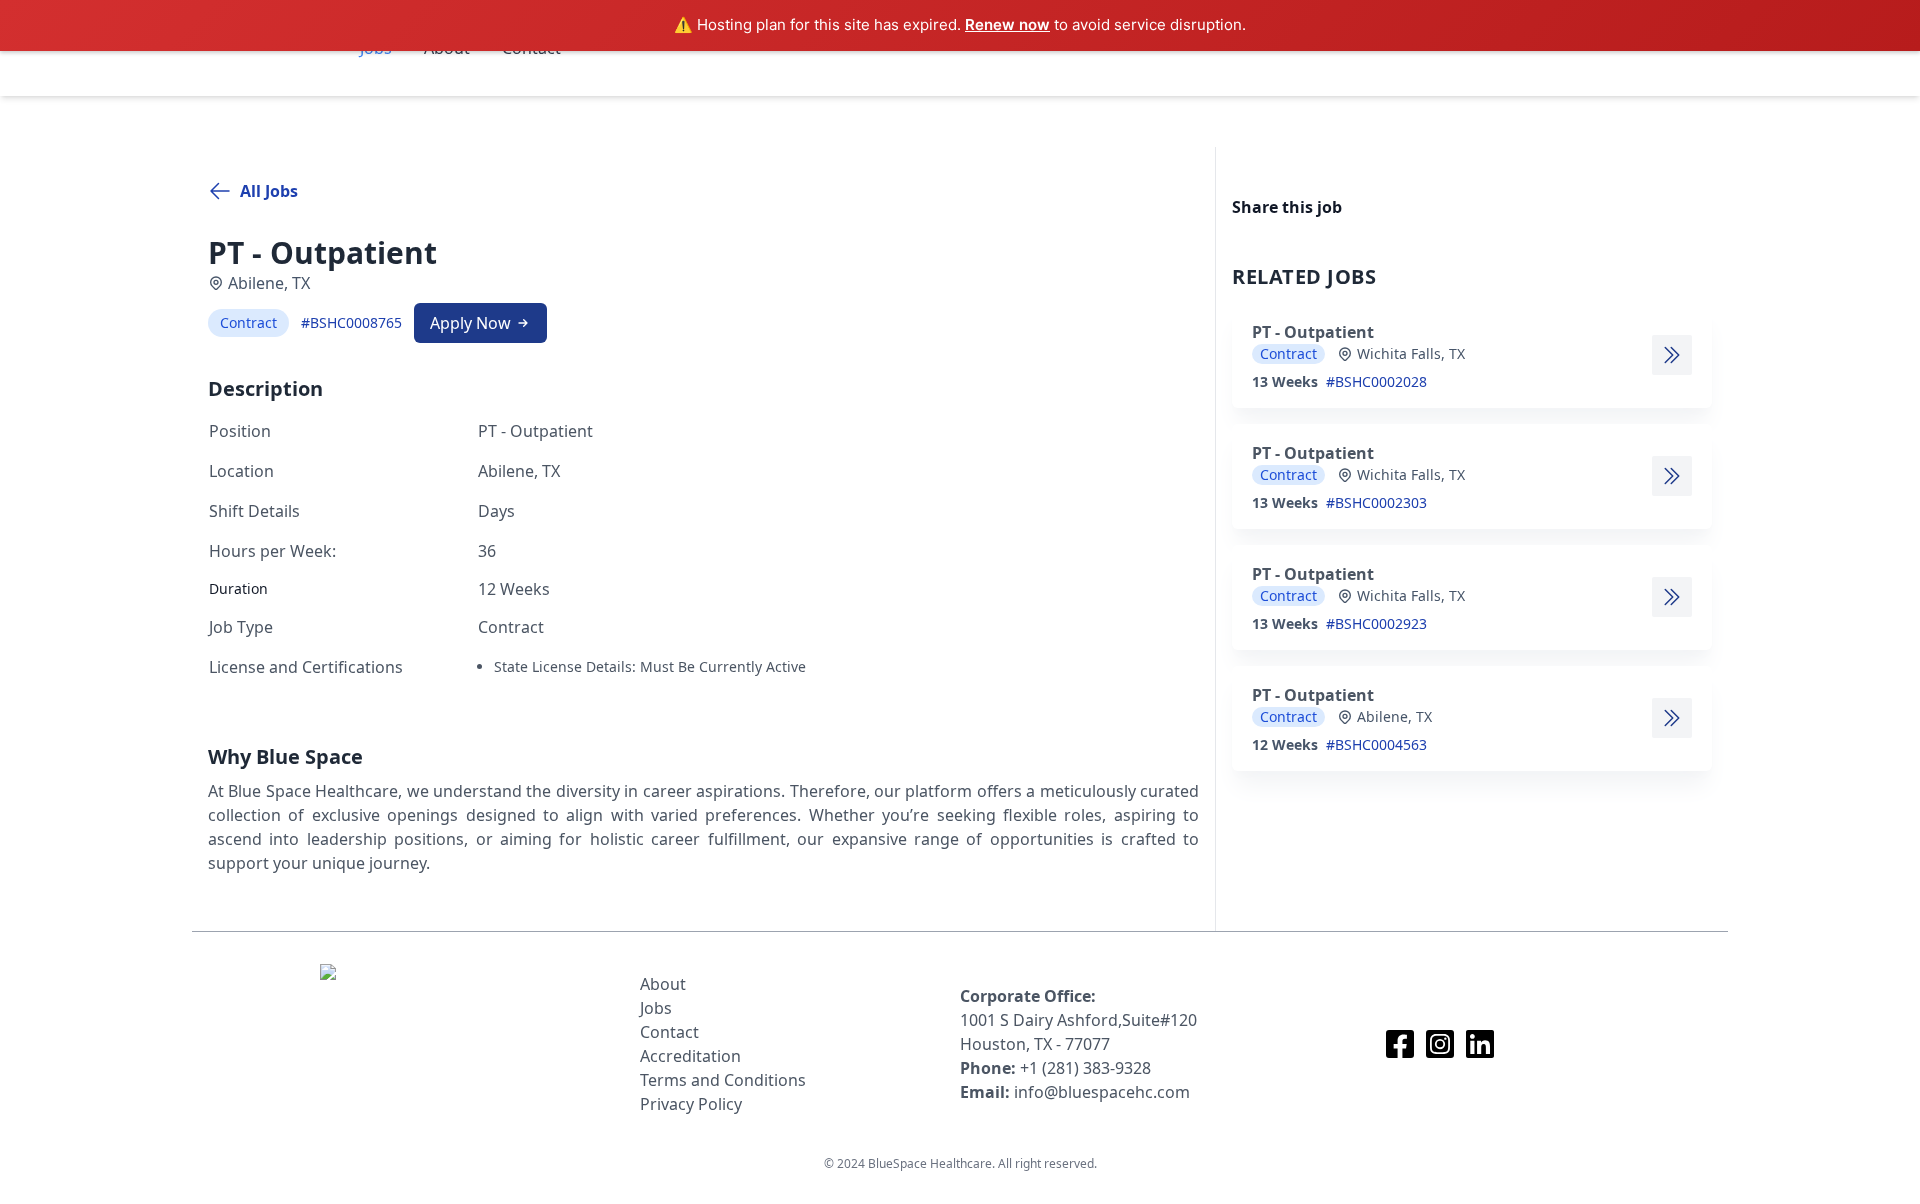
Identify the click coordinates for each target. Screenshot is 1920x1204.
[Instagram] (1440, 1044)
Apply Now (470, 323)
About (663, 984)
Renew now (1007, 24)
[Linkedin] (1480, 1044)
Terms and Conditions (723, 1080)
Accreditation (690, 1056)
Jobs (656, 1008)
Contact (669, 1032)
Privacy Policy (691, 1104)
